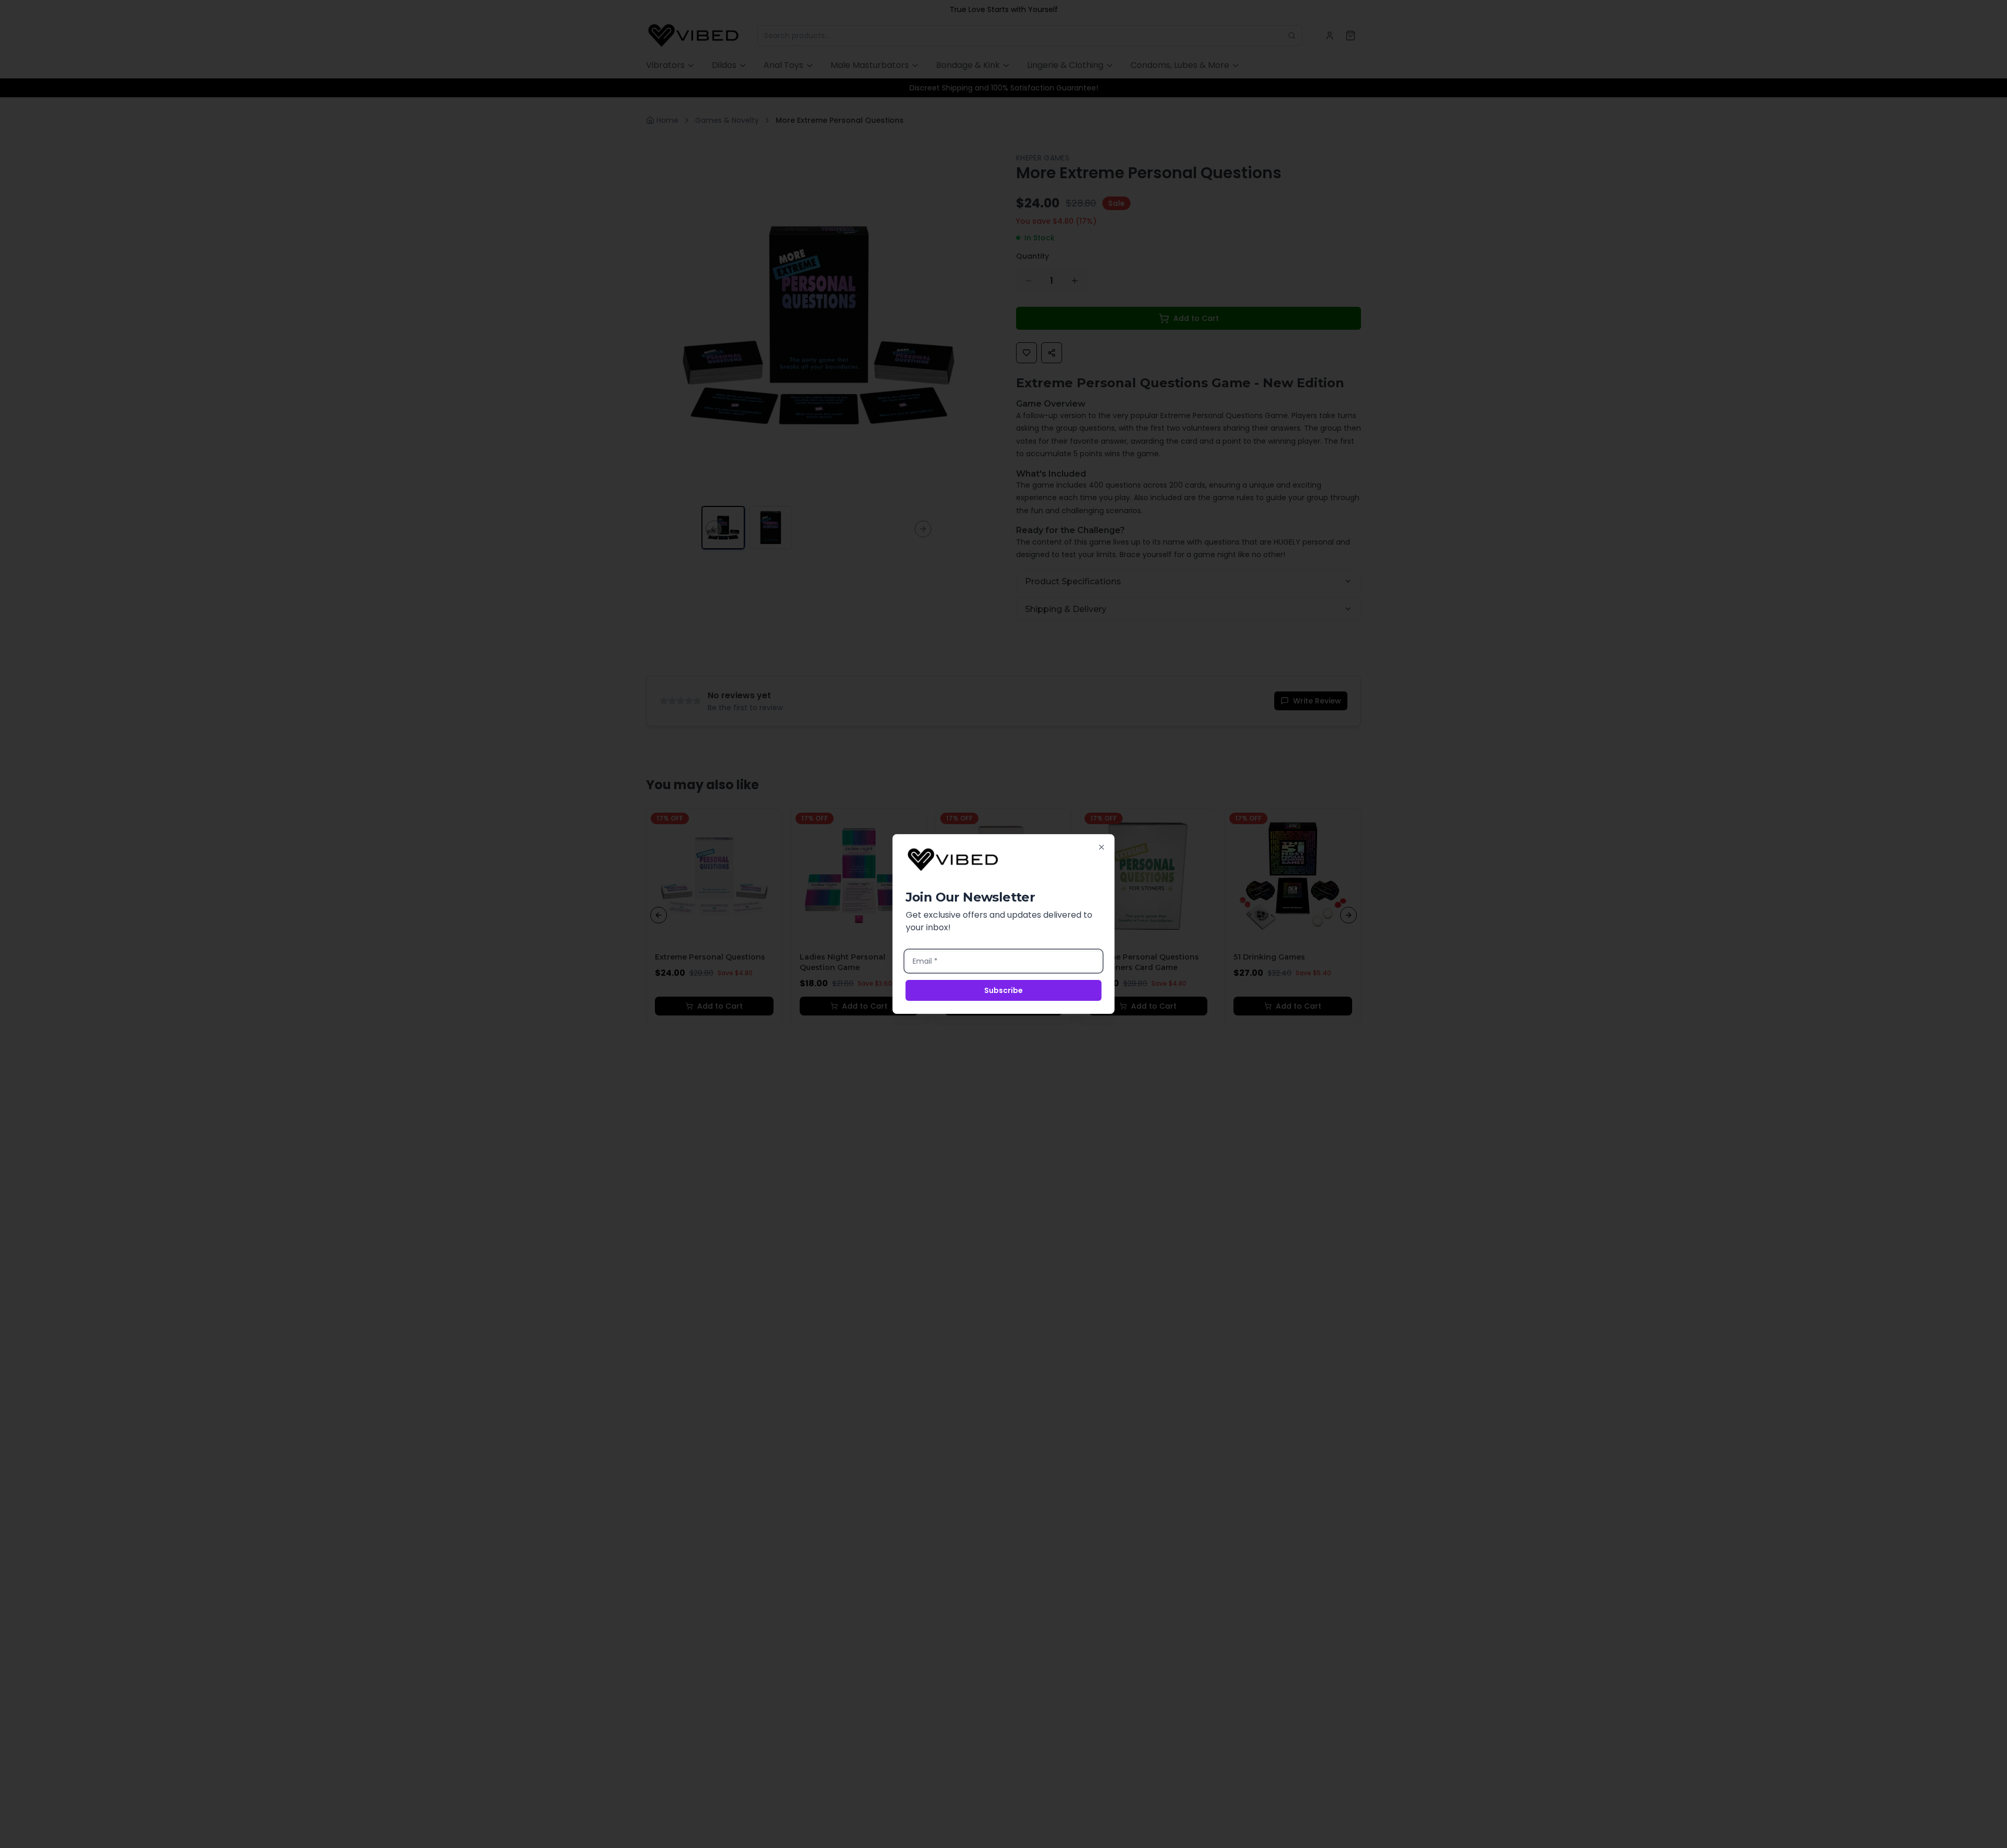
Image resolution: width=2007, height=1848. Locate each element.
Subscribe (1004, 990)
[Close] (1102, 847)
